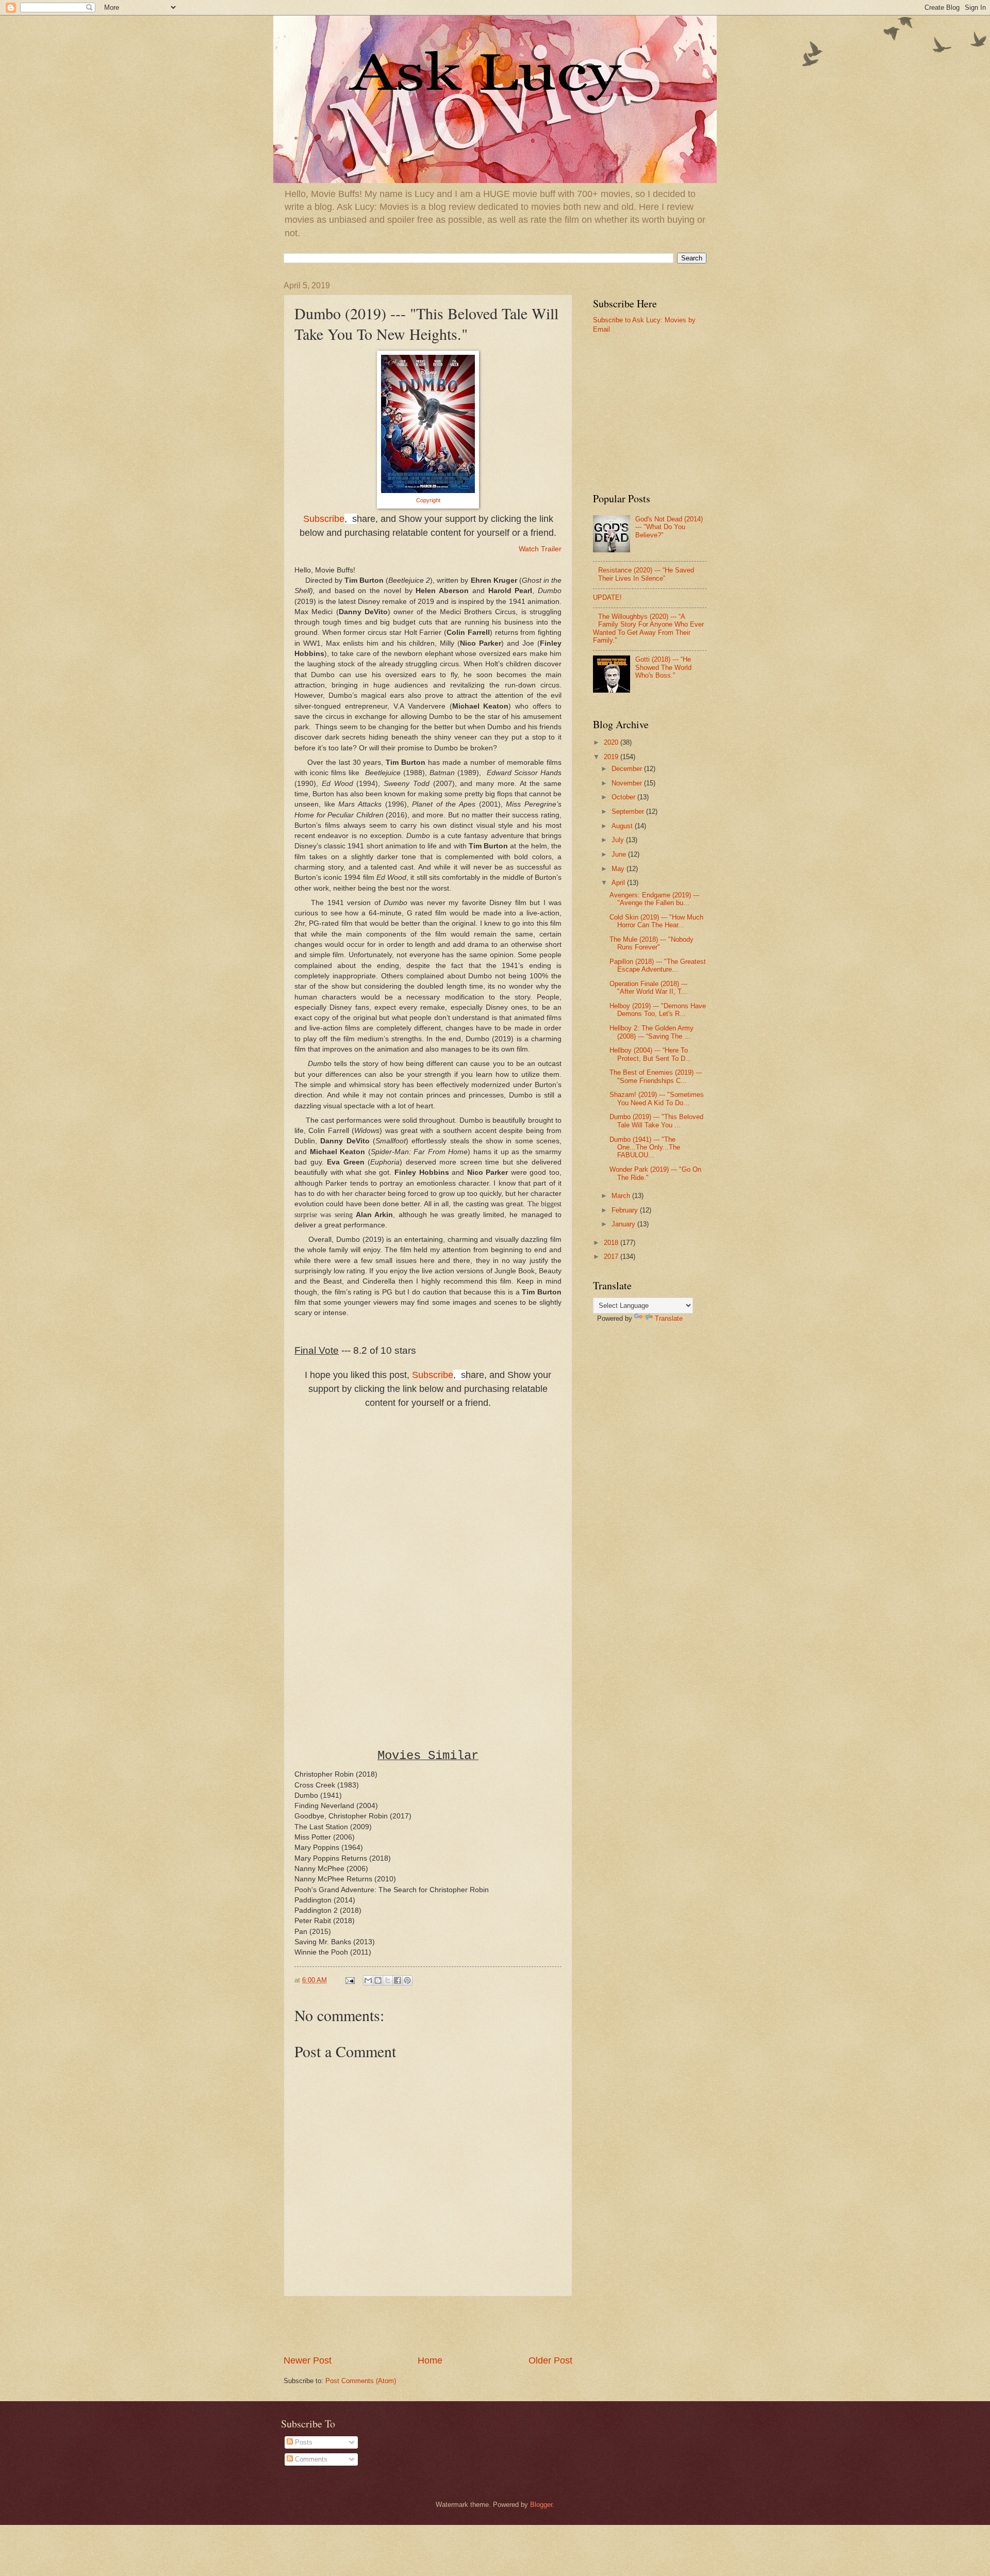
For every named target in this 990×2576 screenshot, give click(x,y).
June (620, 854)
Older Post (550, 2360)
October (624, 797)
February (626, 1210)
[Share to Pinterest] (407, 1980)
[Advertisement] (428, 2325)
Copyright (428, 500)
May (619, 869)
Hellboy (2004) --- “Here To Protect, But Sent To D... (650, 1054)
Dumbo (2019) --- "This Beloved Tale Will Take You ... (656, 1121)
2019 (612, 757)
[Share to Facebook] (398, 1980)
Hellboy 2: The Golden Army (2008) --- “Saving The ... (651, 1032)
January (624, 1224)
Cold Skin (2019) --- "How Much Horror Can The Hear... (656, 921)
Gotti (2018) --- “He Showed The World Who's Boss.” (663, 667)
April (619, 883)
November (628, 783)
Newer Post (308, 2360)
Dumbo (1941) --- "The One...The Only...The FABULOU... (645, 1147)
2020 (612, 742)
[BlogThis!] (378, 1980)
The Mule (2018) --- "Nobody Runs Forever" (651, 943)
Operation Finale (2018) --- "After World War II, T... (648, 988)
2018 (612, 1243)
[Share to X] (388, 1980)
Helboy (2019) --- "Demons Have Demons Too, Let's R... (658, 1010)
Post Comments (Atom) (361, 2381)
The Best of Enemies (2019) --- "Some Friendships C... (656, 1076)
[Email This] (368, 1980)
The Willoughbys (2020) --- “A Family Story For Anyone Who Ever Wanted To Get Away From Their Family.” (648, 628)
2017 (612, 1257)
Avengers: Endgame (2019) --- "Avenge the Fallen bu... (654, 899)
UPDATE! (607, 597)
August (623, 826)
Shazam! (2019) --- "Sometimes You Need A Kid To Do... (657, 1098)
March (622, 1196)
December (628, 769)
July (619, 840)
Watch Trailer (540, 549)
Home (430, 2360)
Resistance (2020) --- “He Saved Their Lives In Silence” (646, 574)
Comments (310, 2459)
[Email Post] (350, 1980)
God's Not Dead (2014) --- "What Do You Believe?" (669, 527)
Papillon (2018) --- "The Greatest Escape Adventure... (658, 965)
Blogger (541, 2505)
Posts (303, 2442)
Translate (669, 1318)
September (629, 811)
